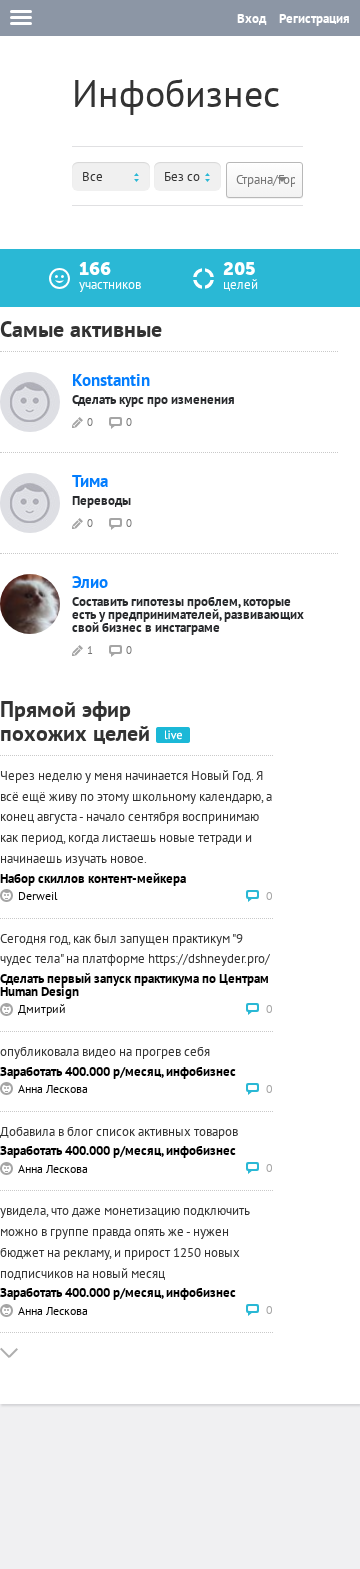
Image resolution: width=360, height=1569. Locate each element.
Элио (90, 582)
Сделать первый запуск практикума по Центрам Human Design (134, 985)
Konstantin (111, 380)
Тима (90, 481)
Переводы (101, 500)
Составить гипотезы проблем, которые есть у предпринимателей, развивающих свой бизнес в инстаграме (188, 614)
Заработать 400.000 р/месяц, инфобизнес (118, 1071)
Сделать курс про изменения (153, 399)
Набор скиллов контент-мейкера (93, 878)
